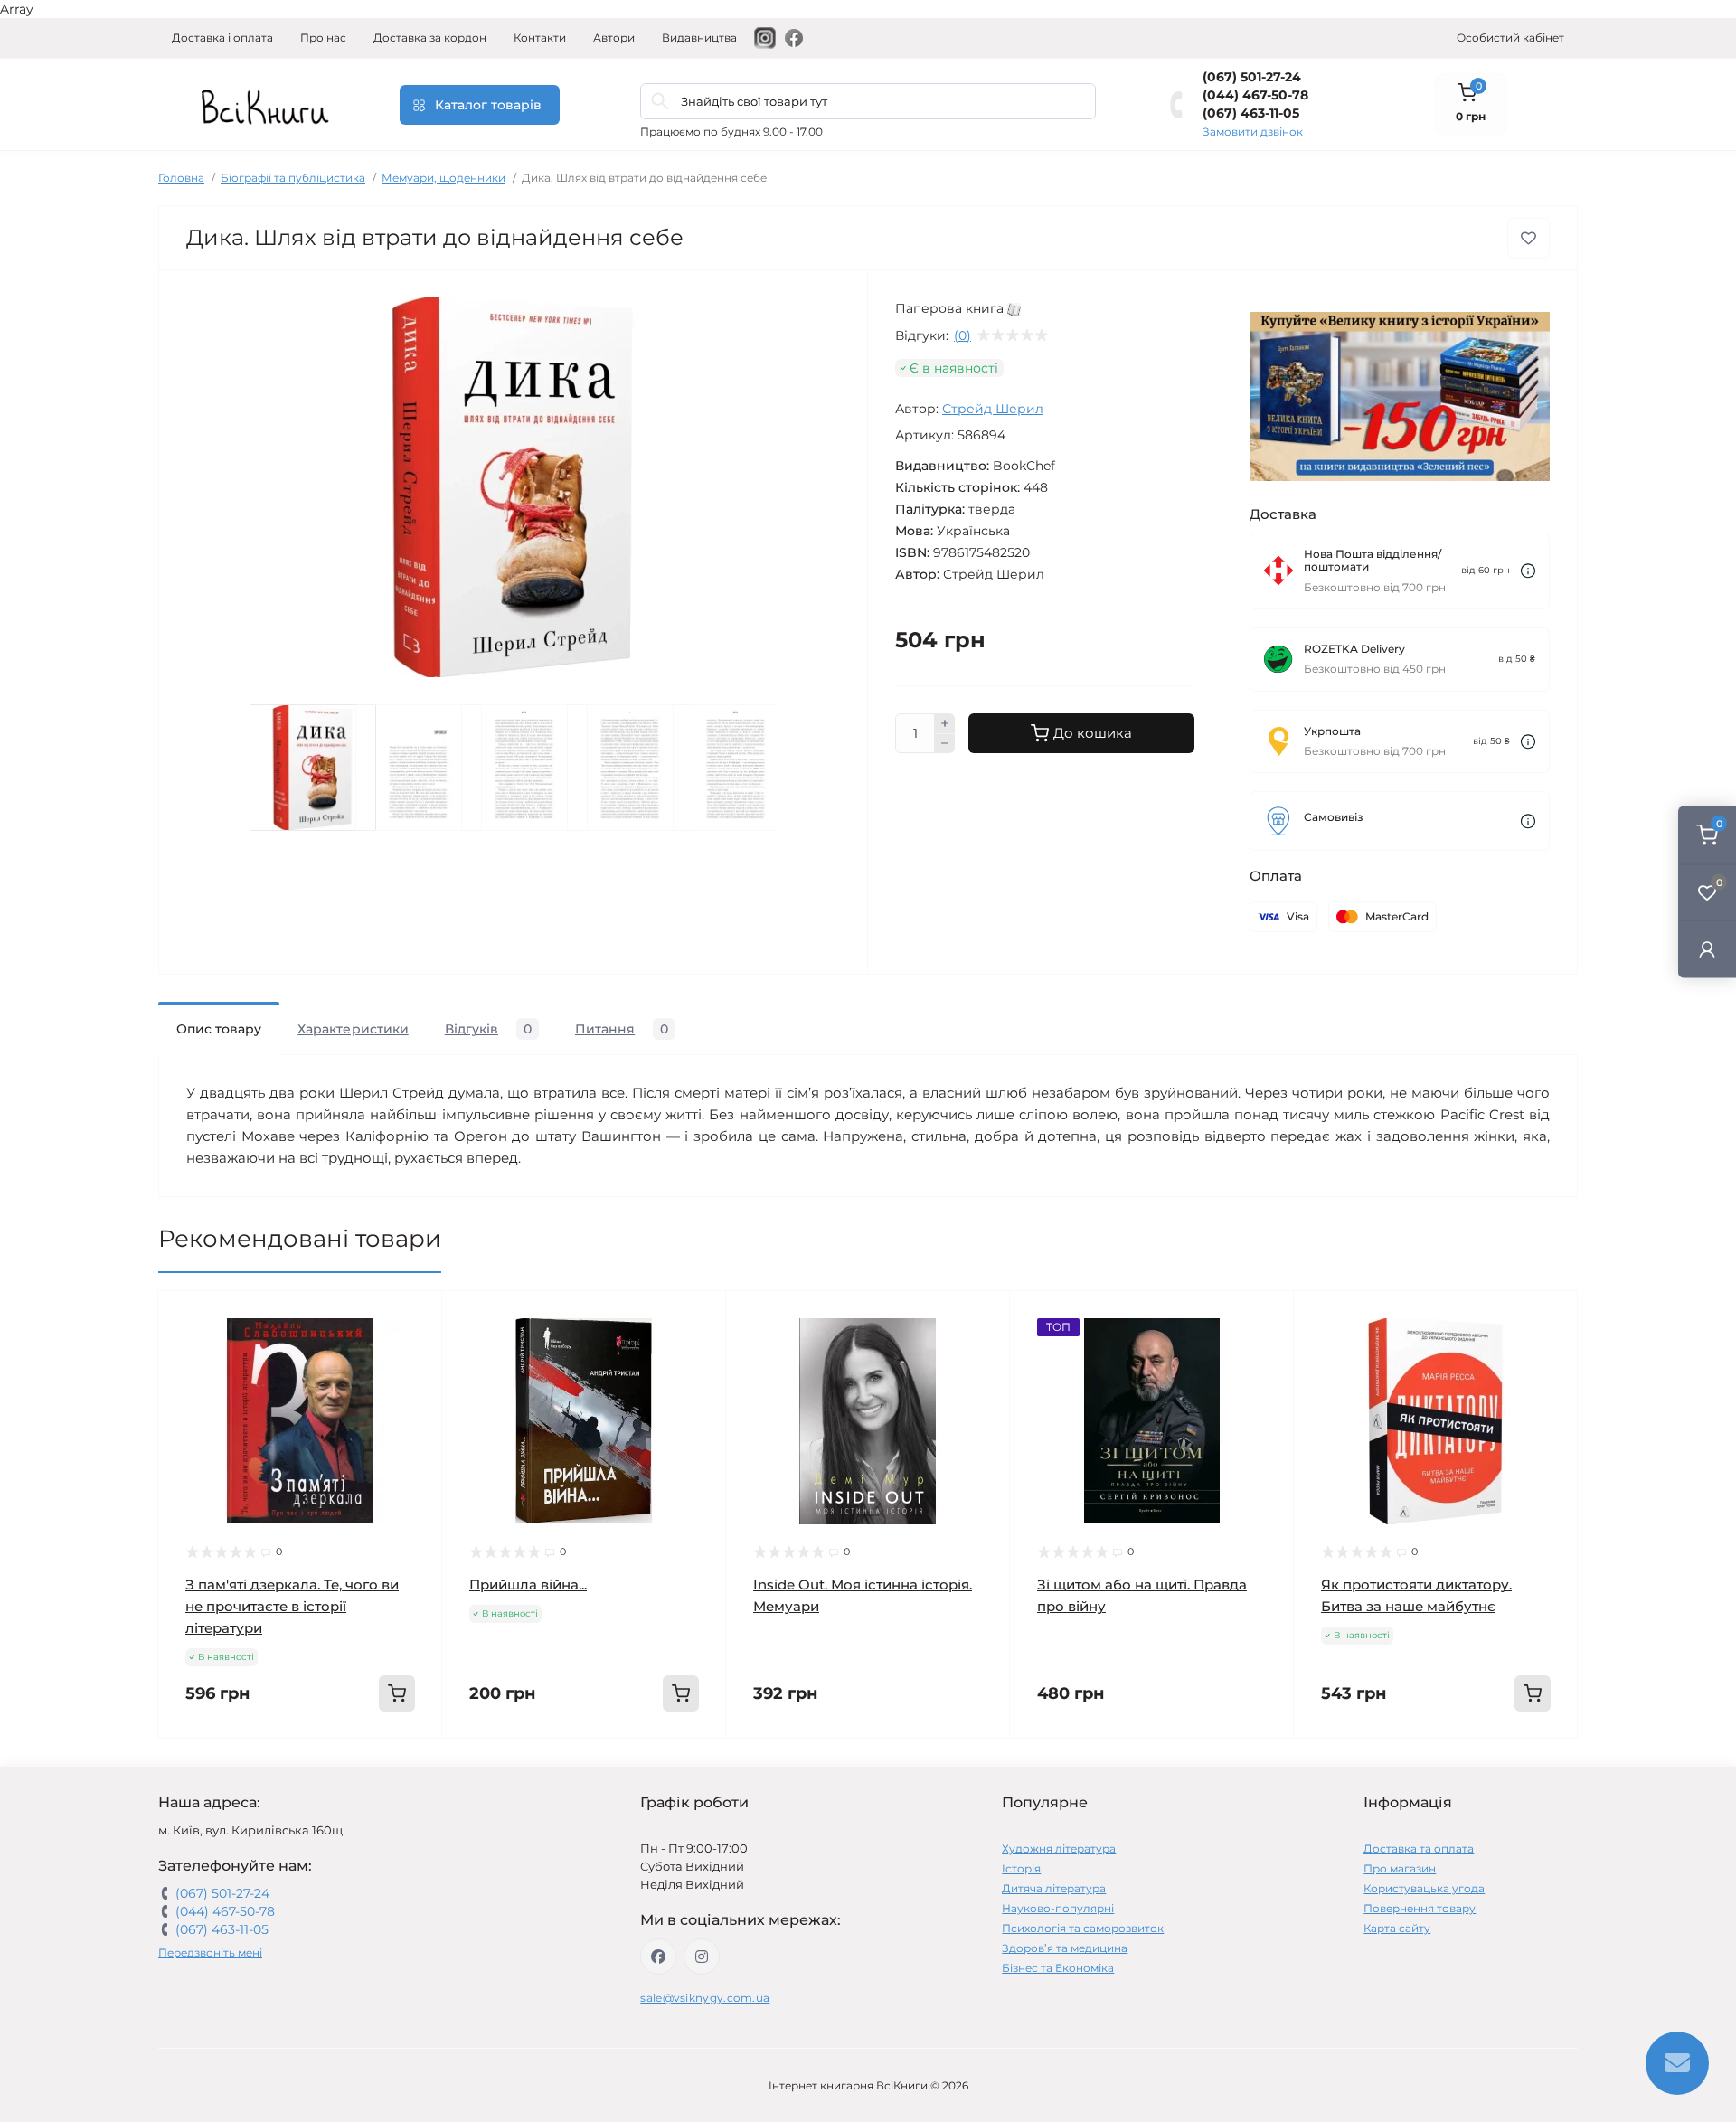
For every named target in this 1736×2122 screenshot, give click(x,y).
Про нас (323, 38)
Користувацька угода (1424, 1888)
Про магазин (1400, 1868)
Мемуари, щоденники (443, 178)
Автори (614, 38)
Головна (181, 178)
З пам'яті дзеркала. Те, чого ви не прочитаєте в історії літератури (292, 1606)
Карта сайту (1397, 1928)
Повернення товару (1420, 1908)
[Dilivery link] (1528, 571)
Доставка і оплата (222, 38)
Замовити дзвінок (1253, 132)
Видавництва (699, 38)
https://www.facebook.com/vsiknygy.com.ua (658, 1957)
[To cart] (397, 1693)
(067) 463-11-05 (1251, 113)
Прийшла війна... (528, 1584)
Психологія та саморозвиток (1083, 1928)
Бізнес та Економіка (1058, 1968)
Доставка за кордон (430, 38)
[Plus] (945, 723)
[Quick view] (415, 1318)
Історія (1021, 1868)
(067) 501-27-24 (1252, 77)
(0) (962, 335)
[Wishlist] (415, 1353)
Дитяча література (1054, 1888)
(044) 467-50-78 (1255, 95)
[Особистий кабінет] (1707, 949)
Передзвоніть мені (210, 1952)
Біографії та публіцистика (293, 178)
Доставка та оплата (1419, 1848)
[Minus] (945, 744)
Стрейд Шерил (993, 409)
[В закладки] (1528, 238)
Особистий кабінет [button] (1510, 38)
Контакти (540, 38)
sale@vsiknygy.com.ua (705, 1998)
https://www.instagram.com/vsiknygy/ (702, 1957)
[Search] (660, 101)
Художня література (1059, 1848)
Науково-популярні (1058, 1908)
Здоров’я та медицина (1065, 1948)
